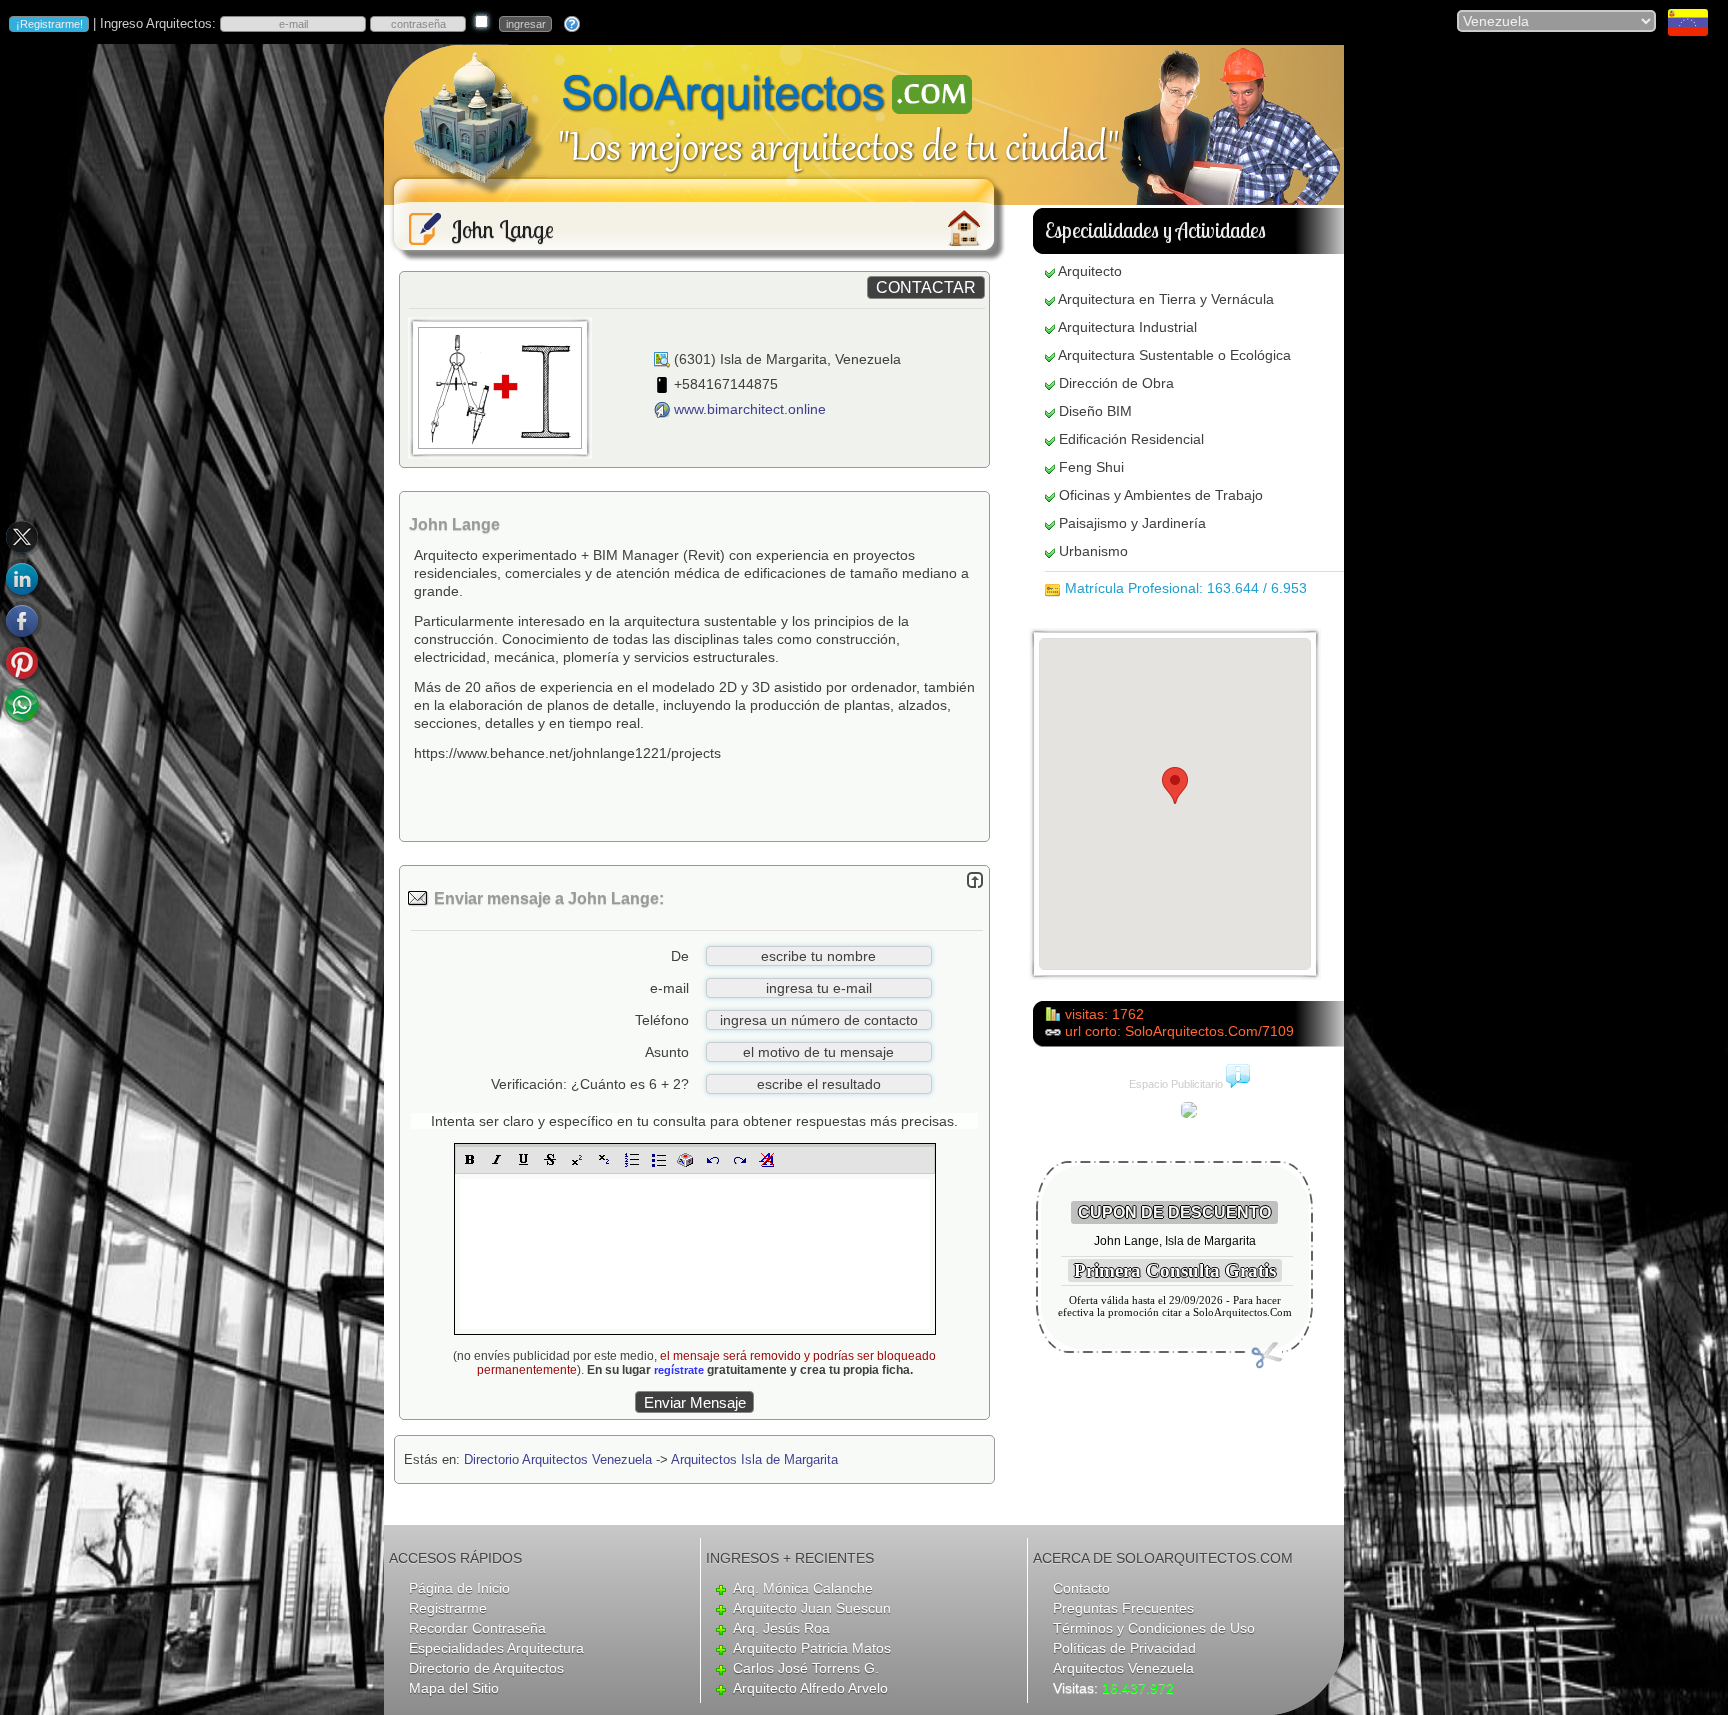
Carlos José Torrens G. (806, 1668)
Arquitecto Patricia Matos (812, 1648)
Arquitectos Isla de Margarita (754, 1459)
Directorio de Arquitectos (486, 1668)
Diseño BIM (1095, 411)
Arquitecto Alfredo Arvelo (810, 1688)
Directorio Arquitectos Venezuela (558, 1459)
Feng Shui (1091, 467)
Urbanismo (1093, 551)
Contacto (1081, 1588)
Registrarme (448, 1608)
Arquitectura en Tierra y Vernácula (1166, 299)
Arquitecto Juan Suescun (812, 1608)
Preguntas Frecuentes (1123, 1608)
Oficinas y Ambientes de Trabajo (1161, 495)
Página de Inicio (459, 1588)
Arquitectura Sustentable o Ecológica (1174, 355)
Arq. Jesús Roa (781, 1628)
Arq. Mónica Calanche (803, 1588)
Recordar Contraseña (477, 1628)
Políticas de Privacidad (1124, 1648)
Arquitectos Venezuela (1123, 1668)
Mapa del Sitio (454, 1688)
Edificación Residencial (1131, 439)
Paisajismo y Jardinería (1132, 523)
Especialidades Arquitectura (496, 1648)
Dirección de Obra (1116, 383)
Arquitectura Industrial (1127, 327)
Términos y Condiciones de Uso (1154, 1628)
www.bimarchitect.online (750, 409)
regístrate (679, 1370)
